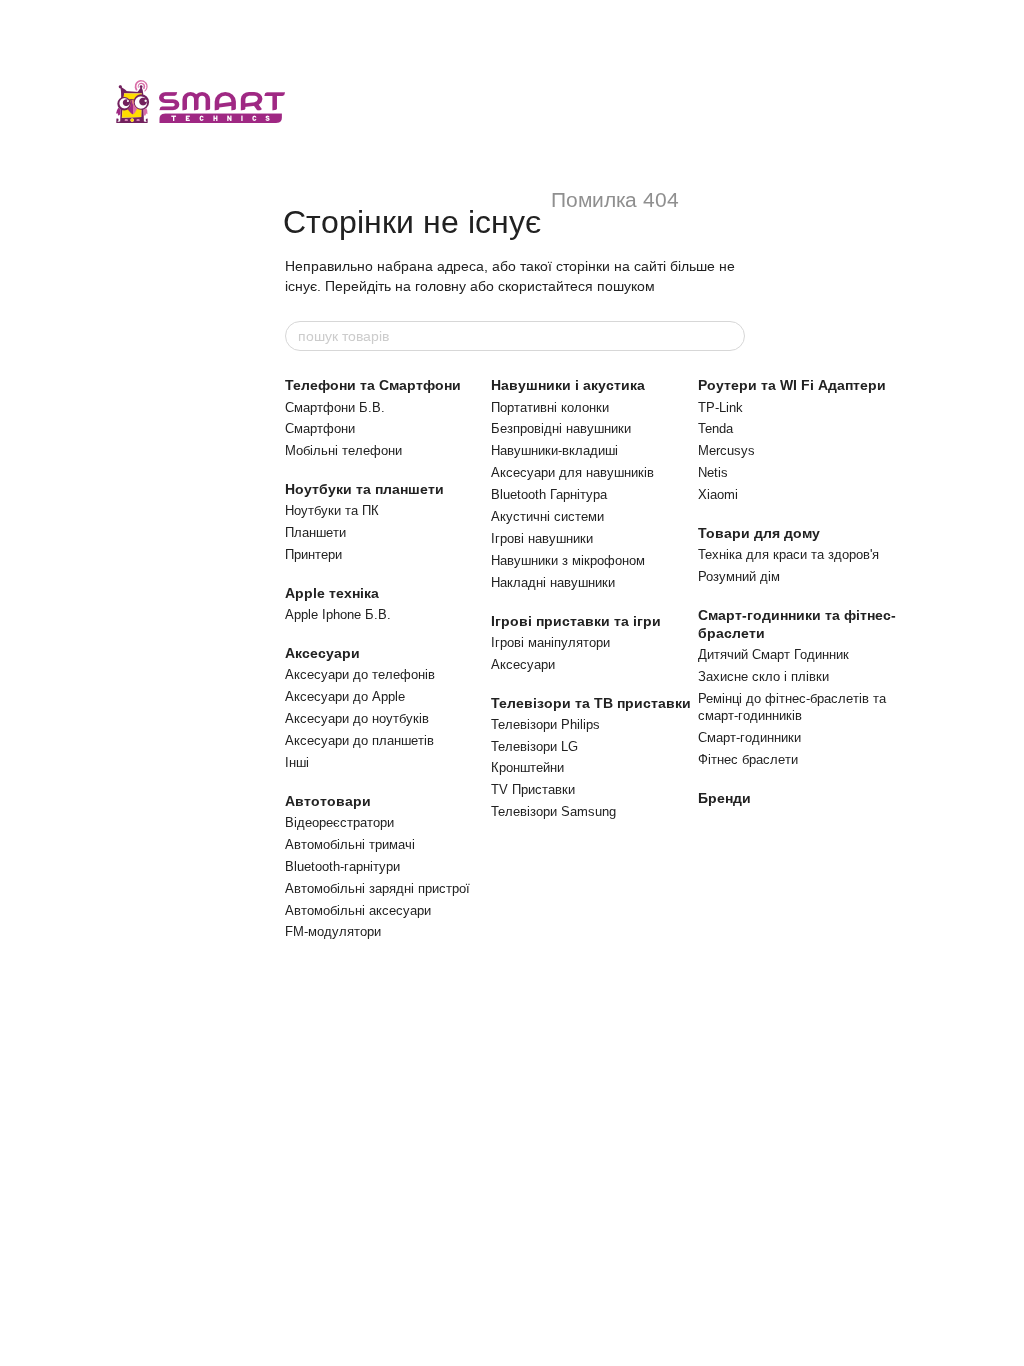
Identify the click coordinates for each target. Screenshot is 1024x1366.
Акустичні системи (547, 516)
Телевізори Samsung (553, 811)
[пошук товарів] (729, 336)
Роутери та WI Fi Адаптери (792, 385)
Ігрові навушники (542, 538)
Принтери (313, 554)
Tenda (715, 428)
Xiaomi (718, 494)
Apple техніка (332, 593)
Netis (713, 472)
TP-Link (720, 407)
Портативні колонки (550, 407)
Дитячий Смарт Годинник (773, 654)
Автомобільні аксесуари (358, 910)
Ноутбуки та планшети (364, 489)
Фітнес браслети (748, 759)
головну (440, 286)
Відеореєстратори (339, 822)
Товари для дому (759, 533)
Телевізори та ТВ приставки (591, 703)
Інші (297, 762)
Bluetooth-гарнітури (342, 866)
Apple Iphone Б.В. (338, 614)
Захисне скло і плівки (763, 676)
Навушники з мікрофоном (568, 560)
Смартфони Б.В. (335, 407)
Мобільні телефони (343, 450)
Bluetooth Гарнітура (549, 494)
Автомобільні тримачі (350, 844)
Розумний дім (739, 576)
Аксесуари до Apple (345, 696)
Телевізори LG (534, 746)
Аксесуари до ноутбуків (357, 718)
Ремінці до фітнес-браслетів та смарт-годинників (792, 707)
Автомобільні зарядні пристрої (377, 888)
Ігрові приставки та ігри (576, 621)
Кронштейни (527, 767)
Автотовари (328, 801)
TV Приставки (533, 789)
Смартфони (320, 428)
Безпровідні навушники (561, 428)
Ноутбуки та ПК (332, 510)
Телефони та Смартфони (373, 385)
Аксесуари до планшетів (359, 740)
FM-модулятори (333, 931)
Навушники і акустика (568, 385)
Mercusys (726, 450)
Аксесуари (322, 653)
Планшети (315, 532)
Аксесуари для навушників (572, 472)
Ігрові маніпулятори (550, 642)
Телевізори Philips (545, 724)
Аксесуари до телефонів (360, 674)
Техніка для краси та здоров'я (788, 554)
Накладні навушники (553, 582)
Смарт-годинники (749, 737)
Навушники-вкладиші (554, 450)
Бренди (724, 798)
